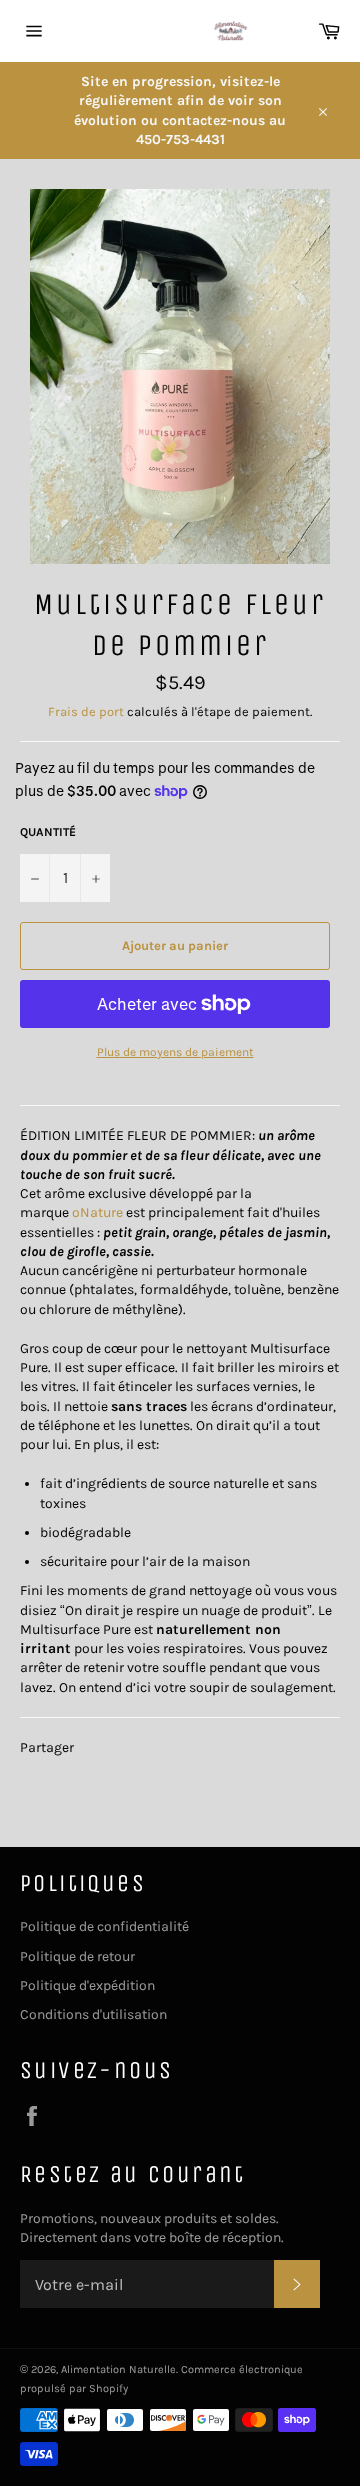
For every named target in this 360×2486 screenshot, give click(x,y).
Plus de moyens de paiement (175, 1052)
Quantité (48, 832)
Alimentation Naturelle (118, 2369)
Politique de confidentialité (104, 1926)
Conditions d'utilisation (93, 2014)
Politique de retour (77, 1956)
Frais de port (86, 711)
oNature (97, 1212)
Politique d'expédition (87, 1985)
